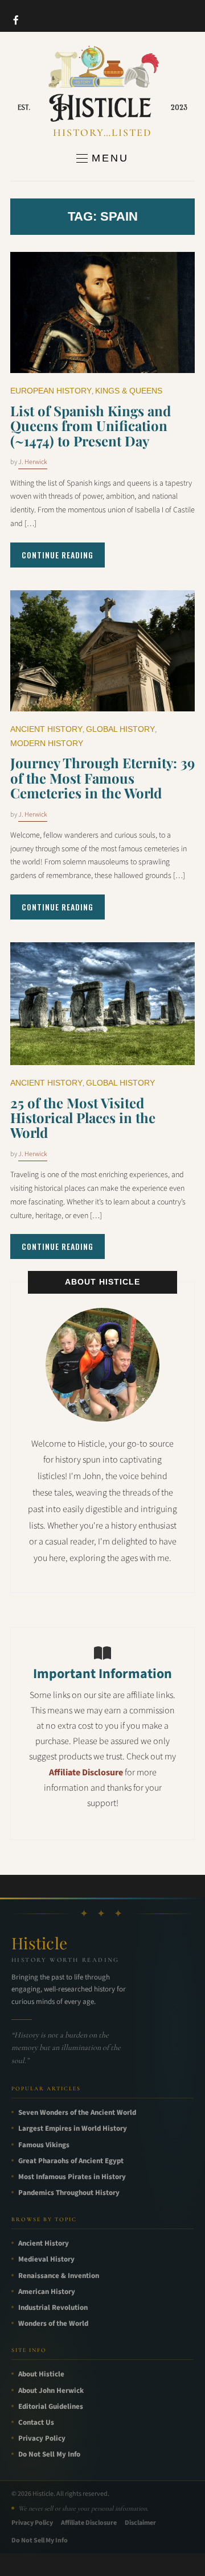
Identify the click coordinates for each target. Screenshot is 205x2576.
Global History (120, 729)
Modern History (47, 743)
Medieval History (46, 2259)
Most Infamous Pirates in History (72, 2177)
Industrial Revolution (53, 2308)
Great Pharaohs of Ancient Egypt (71, 2161)
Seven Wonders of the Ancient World (77, 2113)
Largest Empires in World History (73, 2128)
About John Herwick (51, 2391)
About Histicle (41, 2374)
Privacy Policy (42, 2438)
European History (51, 391)
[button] (102, 158)
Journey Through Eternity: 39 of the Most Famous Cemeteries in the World (102, 778)
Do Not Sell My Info (49, 2454)
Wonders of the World (53, 2324)
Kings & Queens (129, 391)
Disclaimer (140, 2523)
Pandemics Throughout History (69, 2193)
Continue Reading (58, 555)
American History (47, 2292)
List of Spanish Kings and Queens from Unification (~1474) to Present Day (91, 426)
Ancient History (46, 729)
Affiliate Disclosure (86, 1772)
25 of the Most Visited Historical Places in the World (83, 1118)
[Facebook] (16, 20)
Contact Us (36, 2422)
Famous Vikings (44, 2145)
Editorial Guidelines (51, 2407)
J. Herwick (33, 462)
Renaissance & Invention (59, 2276)
